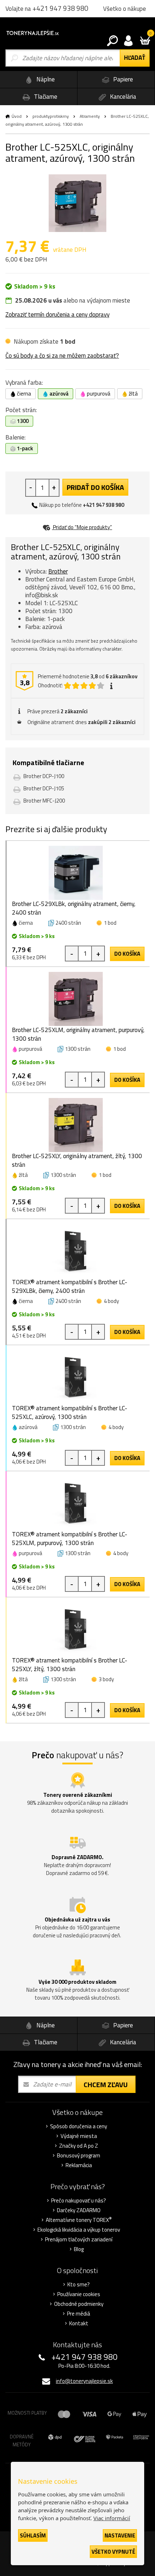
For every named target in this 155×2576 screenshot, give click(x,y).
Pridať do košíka (95, 487)
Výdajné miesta (79, 2136)
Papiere (122, 79)
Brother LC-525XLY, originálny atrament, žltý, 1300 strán (77, 1160)
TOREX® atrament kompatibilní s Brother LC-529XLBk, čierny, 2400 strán (70, 1286)
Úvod (17, 116)
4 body (111, 1301)
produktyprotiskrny (51, 116)
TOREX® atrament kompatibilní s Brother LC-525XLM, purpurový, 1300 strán (70, 1539)
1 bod (110, 923)
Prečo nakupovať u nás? (79, 2201)
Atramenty (90, 116)
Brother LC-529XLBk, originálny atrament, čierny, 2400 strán (74, 908)
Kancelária (122, 97)
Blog (79, 2249)
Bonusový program (79, 2156)
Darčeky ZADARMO (79, 2210)
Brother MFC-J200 (44, 801)
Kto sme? (79, 2285)
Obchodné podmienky (79, 2304)
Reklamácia (79, 2165)
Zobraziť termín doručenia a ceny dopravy (57, 314)
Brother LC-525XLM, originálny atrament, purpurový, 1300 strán (78, 1034)
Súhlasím (33, 2535)
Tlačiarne (45, 97)
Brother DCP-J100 (44, 776)
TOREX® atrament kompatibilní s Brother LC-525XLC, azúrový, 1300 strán (70, 1412)
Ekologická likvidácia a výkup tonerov (79, 2230)
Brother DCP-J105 (44, 788)
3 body (106, 1679)
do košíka (127, 954)
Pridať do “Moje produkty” (82, 527)
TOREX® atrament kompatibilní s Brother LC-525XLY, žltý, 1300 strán (70, 1665)
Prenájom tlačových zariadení (79, 2240)
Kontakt (79, 2323)
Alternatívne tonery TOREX (79, 2220)
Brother (58, 571)
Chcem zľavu (106, 2084)
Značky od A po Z (79, 2146)
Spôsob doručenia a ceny (79, 2126)
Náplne (45, 79)
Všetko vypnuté (113, 2552)
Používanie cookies (79, 2294)
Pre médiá (79, 2314)
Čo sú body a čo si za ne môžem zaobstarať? (62, 356)
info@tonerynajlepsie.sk (84, 2381)
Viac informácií (112, 2518)
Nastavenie (120, 2535)
